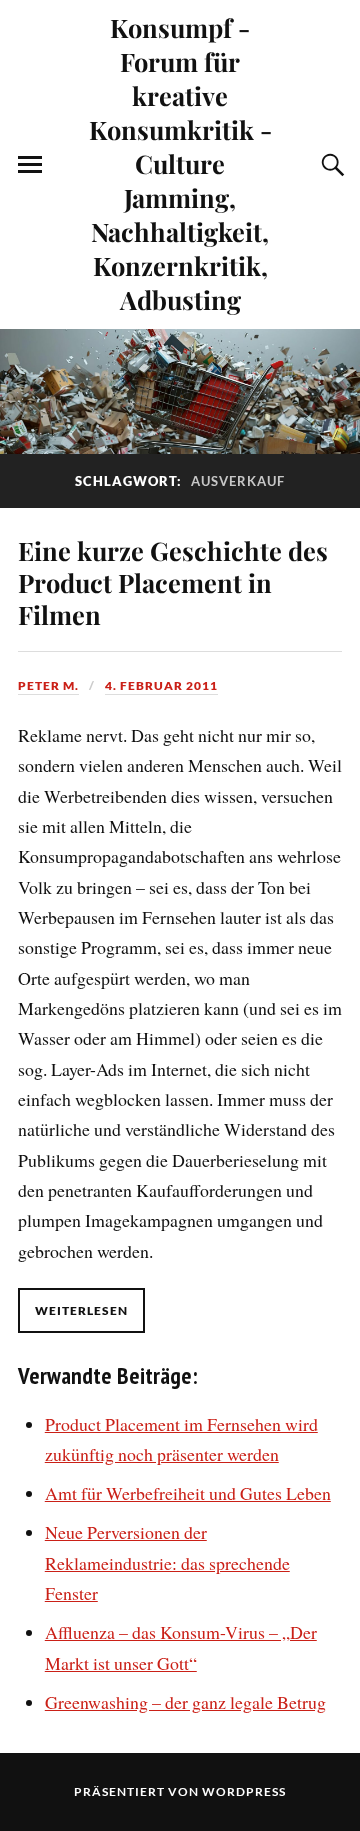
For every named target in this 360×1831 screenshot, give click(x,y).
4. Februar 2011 (161, 685)
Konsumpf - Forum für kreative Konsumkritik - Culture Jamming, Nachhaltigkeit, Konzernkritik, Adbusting (180, 163)
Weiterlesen (81, 1310)
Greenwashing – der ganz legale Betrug (185, 1702)
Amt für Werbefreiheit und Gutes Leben (188, 1493)
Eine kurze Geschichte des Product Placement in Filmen (173, 582)
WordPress (244, 1791)
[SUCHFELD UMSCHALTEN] (330, 165)
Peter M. (48, 685)
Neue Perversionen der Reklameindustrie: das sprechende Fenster (167, 1562)
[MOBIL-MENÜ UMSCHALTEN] (30, 165)
